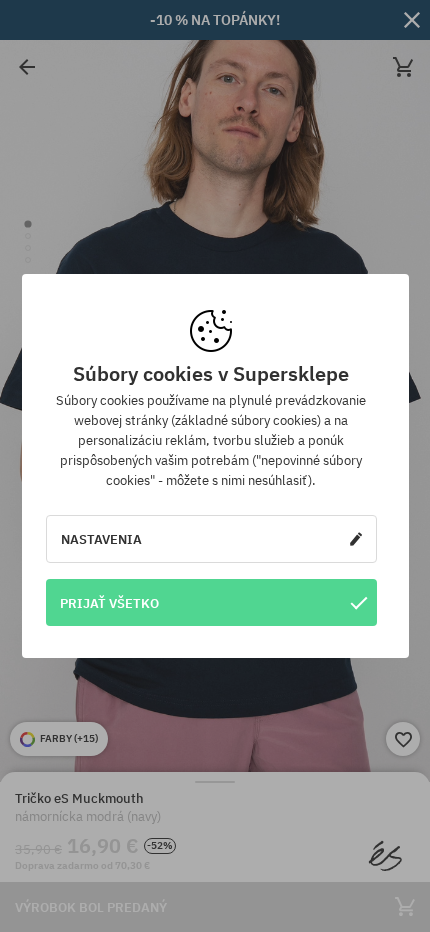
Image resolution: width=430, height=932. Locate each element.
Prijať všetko (109, 603)
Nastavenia (101, 539)
